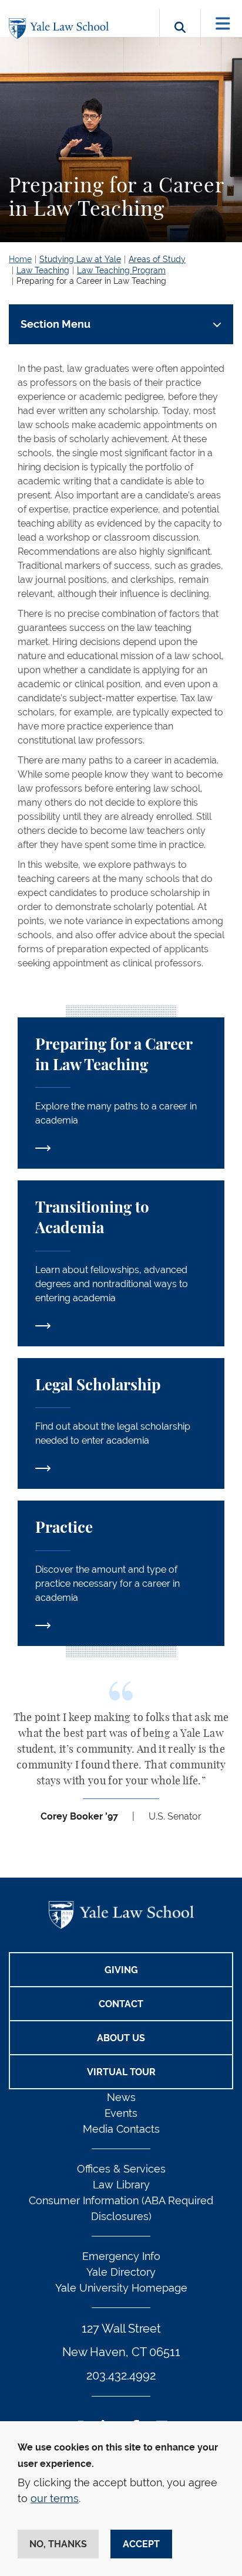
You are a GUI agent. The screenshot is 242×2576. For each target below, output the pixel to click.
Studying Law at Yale (80, 259)
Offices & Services (121, 2169)
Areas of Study (157, 259)
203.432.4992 (121, 2375)
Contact (121, 2004)
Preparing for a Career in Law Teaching (91, 281)
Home (20, 259)
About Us (121, 2038)
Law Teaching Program (121, 270)
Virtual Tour (121, 2072)
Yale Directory (121, 2272)
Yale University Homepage (121, 2288)
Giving (121, 1970)
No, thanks (58, 2544)
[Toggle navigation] (223, 24)
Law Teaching (43, 270)
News (121, 2097)
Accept (141, 2544)
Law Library (121, 2185)
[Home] (62, 28)
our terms (55, 2498)
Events (121, 2113)
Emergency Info (121, 2256)
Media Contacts (121, 2129)
